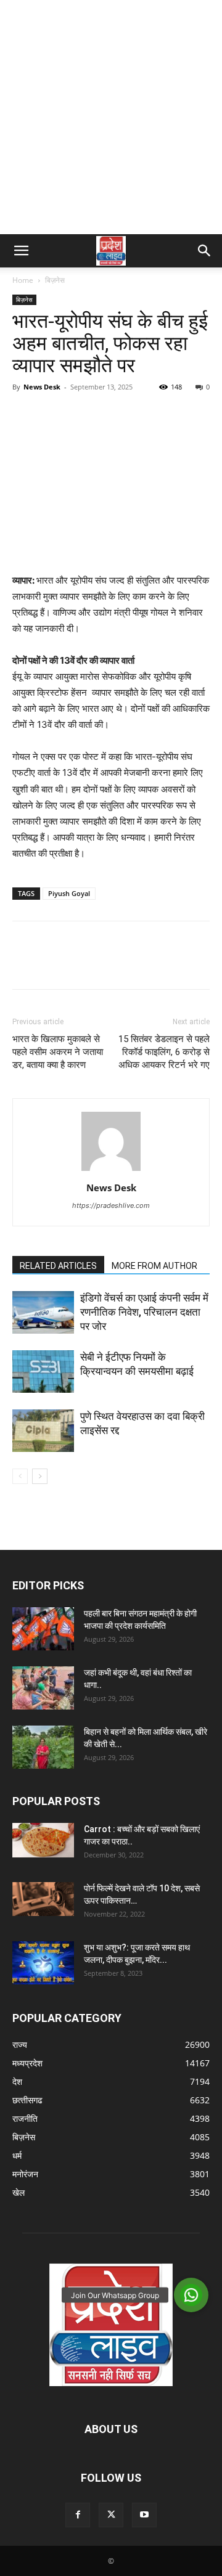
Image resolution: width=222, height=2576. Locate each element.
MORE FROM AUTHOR (154, 1266)
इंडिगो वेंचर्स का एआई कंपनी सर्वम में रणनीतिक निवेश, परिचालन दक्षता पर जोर (144, 1312)
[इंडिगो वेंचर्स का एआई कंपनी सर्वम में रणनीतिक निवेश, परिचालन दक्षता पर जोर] (43, 1312)
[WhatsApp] (110, 415)
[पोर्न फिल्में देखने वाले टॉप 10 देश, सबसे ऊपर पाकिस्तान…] (43, 1899)
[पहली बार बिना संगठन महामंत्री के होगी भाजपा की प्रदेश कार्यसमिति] (43, 1629)
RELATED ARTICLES (58, 1266)
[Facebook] (25, 415)
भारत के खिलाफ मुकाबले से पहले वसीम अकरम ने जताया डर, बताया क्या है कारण (58, 1052)
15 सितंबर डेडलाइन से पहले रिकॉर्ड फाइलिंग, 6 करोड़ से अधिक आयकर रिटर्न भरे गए (164, 1052)
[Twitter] (53, 415)
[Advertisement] (111, 117)
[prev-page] (20, 1476)
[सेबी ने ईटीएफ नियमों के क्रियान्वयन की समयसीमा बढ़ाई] (43, 1372)
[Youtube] (144, 2515)
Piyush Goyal (69, 893)
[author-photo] (111, 1171)
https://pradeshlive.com (111, 1205)
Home (23, 280)
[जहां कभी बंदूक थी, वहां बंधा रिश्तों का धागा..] (43, 1688)
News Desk (42, 387)
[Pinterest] (81, 415)
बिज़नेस (55, 280)
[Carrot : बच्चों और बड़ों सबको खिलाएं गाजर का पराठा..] (43, 1840)
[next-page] (40, 1476)
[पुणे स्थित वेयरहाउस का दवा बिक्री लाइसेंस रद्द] (43, 1431)
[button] (21, 251)
